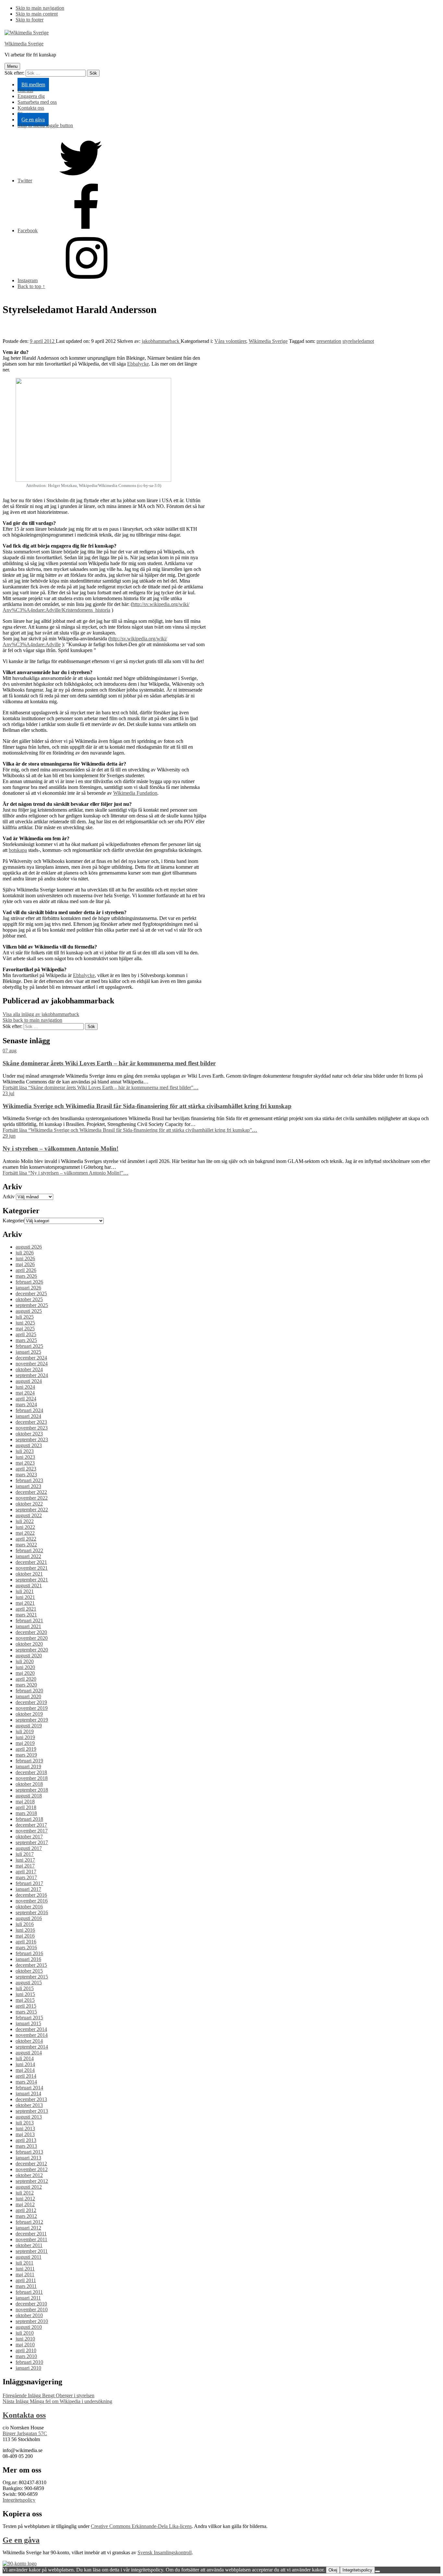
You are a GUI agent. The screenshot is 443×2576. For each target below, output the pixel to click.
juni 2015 (25, 1994)
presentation (329, 341)
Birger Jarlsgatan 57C (25, 2433)
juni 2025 (25, 1323)
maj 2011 (25, 2274)
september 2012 (32, 2181)
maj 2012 (25, 2204)
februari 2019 (29, 1761)
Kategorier (13, 1221)
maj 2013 (25, 2134)
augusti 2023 (29, 1445)
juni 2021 (25, 1597)
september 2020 (32, 1650)
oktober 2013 (29, 2105)
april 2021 (26, 1609)
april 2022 (26, 1539)
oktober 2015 (29, 1971)
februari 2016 (29, 1953)
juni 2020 (25, 1667)
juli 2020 (25, 1661)
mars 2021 (26, 1615)
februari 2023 (29, 1480)
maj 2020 (25, 1673)
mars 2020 (26, 1685)
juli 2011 (24, 2263)
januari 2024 (28, 1416)
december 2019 (31, 1702)
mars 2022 (26, 1545)
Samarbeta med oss (37, 102)
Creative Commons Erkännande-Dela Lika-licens (141, 2526)
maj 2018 (25, 1802)
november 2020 (32, 1638)
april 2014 (26, 2076)
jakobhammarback (161, 341)
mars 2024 (26, 1404)
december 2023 (31, 1422)
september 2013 (32, 2111)
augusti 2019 (29, 1726)
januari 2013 (28, 2158)
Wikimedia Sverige (24, 44)
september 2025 (32, 1305)
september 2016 (32, 1912)
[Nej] (377, 2571)
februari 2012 (29, 2222)
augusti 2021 (29, 1585)
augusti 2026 (29, 1247)
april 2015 (26, 2006)
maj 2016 (25, 1936)
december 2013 (31, 2099)
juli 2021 (25, 1591)
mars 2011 (26, 2286)
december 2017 (31, 1825)
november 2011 (31, 2239)
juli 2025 (25, 1317)
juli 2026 (25, 1253)
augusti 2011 (29, 2257)
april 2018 (26, 1807)
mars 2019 (26, 1755)
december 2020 (31, 1632)
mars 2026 (26, 1276)
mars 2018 (26, 1813)
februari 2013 (29, 2152)
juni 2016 (25, 1930)
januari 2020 (28, 1696)
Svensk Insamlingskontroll (165, 2552)
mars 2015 (26, 2012)
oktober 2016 (29, 1907)
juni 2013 (25, 2129)
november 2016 (32, 1901)
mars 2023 (26, 1475)
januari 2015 (28, 2023)
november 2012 (32, 2169)
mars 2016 (26, 1947)
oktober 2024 (29, 1369)
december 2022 (31, 1492)
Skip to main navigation (40, 8)
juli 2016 (25, 1924)
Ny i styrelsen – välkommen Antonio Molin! (60, 1149)
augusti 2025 (29, 1311)
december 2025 (31, 1294)
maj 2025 (25, 1329)
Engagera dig (31, 96)
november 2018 (32, 1778)
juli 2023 (25, 1451)
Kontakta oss (31, 108)
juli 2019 (25, 1731)
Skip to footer (30, 20)
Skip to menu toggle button (45, 125)
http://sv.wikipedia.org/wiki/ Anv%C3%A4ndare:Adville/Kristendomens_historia (96, 607)
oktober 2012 (29, 2175)
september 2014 (32, 2047)
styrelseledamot (358, 341)
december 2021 (31, 1562)
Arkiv (9, 1197)
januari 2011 (28, 2298)
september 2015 (32, 1977)
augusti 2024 (29, 1381)
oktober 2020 (29, 1644)
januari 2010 (28, 2368)
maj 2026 (25, 1264)
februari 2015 (29, 2018)
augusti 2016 (29, 1918)
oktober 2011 (29, 2245)
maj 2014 (25, 2070)
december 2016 (31, 1895)
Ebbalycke (138, 364)
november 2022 (32, 1498)
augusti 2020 (29, 1656)
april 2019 (26, 1749)
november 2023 (32, 1428)
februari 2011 (29, 2292)
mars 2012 (26, 2216)
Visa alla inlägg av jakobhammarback (41, 1014)
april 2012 (26, 2210)
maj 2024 (25, 1393)
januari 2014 (28, 2093)
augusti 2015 (29, 1983)
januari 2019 (28, 1766)
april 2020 (26, 1679)
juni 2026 (25, 1258)
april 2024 (26, 1399)
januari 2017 (28, 1889)
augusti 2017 (29, 1848)
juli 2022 (25, 1521)
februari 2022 (29, 1550)
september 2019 (32, 1720)
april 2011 (26, 2280)
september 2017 (32, 1842)
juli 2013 (25, 2123)
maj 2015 (25, 2000)
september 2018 (32, 1790)
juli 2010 (25, 2333)
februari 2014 (29, 2088)
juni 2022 (25, 1527)
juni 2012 (25, 2199)
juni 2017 (25, 1860)
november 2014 (32, 2035)
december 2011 (31, 2234)
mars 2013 (26, 2146)
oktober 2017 (29, 1837)
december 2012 (31, 2164)
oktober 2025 (29, 1299)
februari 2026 (29, 1282)
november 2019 (32, 1708)
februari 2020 (29, 1691)
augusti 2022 (29, 1515)
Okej (333, 2570)
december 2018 (31, 1772)
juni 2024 (25, 1387)
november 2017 (32, 1831)
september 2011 (32, 2251)
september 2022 (32, 1510)
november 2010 (32, 2310)
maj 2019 (25, 1743)
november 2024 (32, 1364)
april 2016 (26, 1942)
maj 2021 (25, 1603)
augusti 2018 (29, 1796)
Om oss (25, 90)
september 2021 (32, 1580)
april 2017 (26, 1872)
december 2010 (31, 2304)
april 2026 (26, 1270)
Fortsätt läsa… (101, 1088)
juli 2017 (25, 1854)
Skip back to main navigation (32, 1020)
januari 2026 (28, 1288)
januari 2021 (28, 1626)
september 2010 (32, 2321)
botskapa (18, 850)
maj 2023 (25, 1463)
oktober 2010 (29, 2315)
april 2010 (26, 2350)
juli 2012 (25, 2193)
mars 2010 (26, 2356)
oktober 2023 (29, 1434)
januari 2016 (28, 1959)
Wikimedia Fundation (135, 793)
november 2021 (32, 1568)
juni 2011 (25, 2269)
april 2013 (26, 2140)
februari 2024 (29, 1410)
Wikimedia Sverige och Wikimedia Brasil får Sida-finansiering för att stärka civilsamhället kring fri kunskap (147, 1106)
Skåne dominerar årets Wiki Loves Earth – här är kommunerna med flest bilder (109, 1063)
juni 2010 (25, 2339)
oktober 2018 (29, 1784)
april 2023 (26, 1469)
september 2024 (32, 1375)
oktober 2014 (29, 2041)
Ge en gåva (33, 120)
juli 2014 (25, 2058)
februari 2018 (29, 1819)
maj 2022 (25, 1533)
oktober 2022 (29, 1504)
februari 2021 (29, 1621)
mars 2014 (26, 2082)
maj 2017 (25, 1866)
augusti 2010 (29, 2327)
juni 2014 (25, 2064)
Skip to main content (37, 14)
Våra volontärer (230, 341)
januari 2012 (28, 2228)
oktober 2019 (29, 1714)
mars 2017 (26, 1877)
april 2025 (26, 1334)
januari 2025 (28, 1352)
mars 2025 (26, 1340)
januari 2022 (28, 1556)
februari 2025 (29, 1346)
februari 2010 (29, 2362)
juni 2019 (25, 1737)
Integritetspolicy (19, 2500)
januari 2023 (28, 1486)
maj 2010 (25, 2345)
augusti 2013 (29, 2117)
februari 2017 (29, 1883)
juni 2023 (25, 1457)
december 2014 (31, 2029)
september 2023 (32, 1439)
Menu (12, 66)
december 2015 (31, 1965)
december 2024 (31, 1358)
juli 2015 (25, 1988)
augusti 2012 (29, 2187)
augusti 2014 (29, 2053)
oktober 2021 (29, 1574)
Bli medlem (33, 85)
